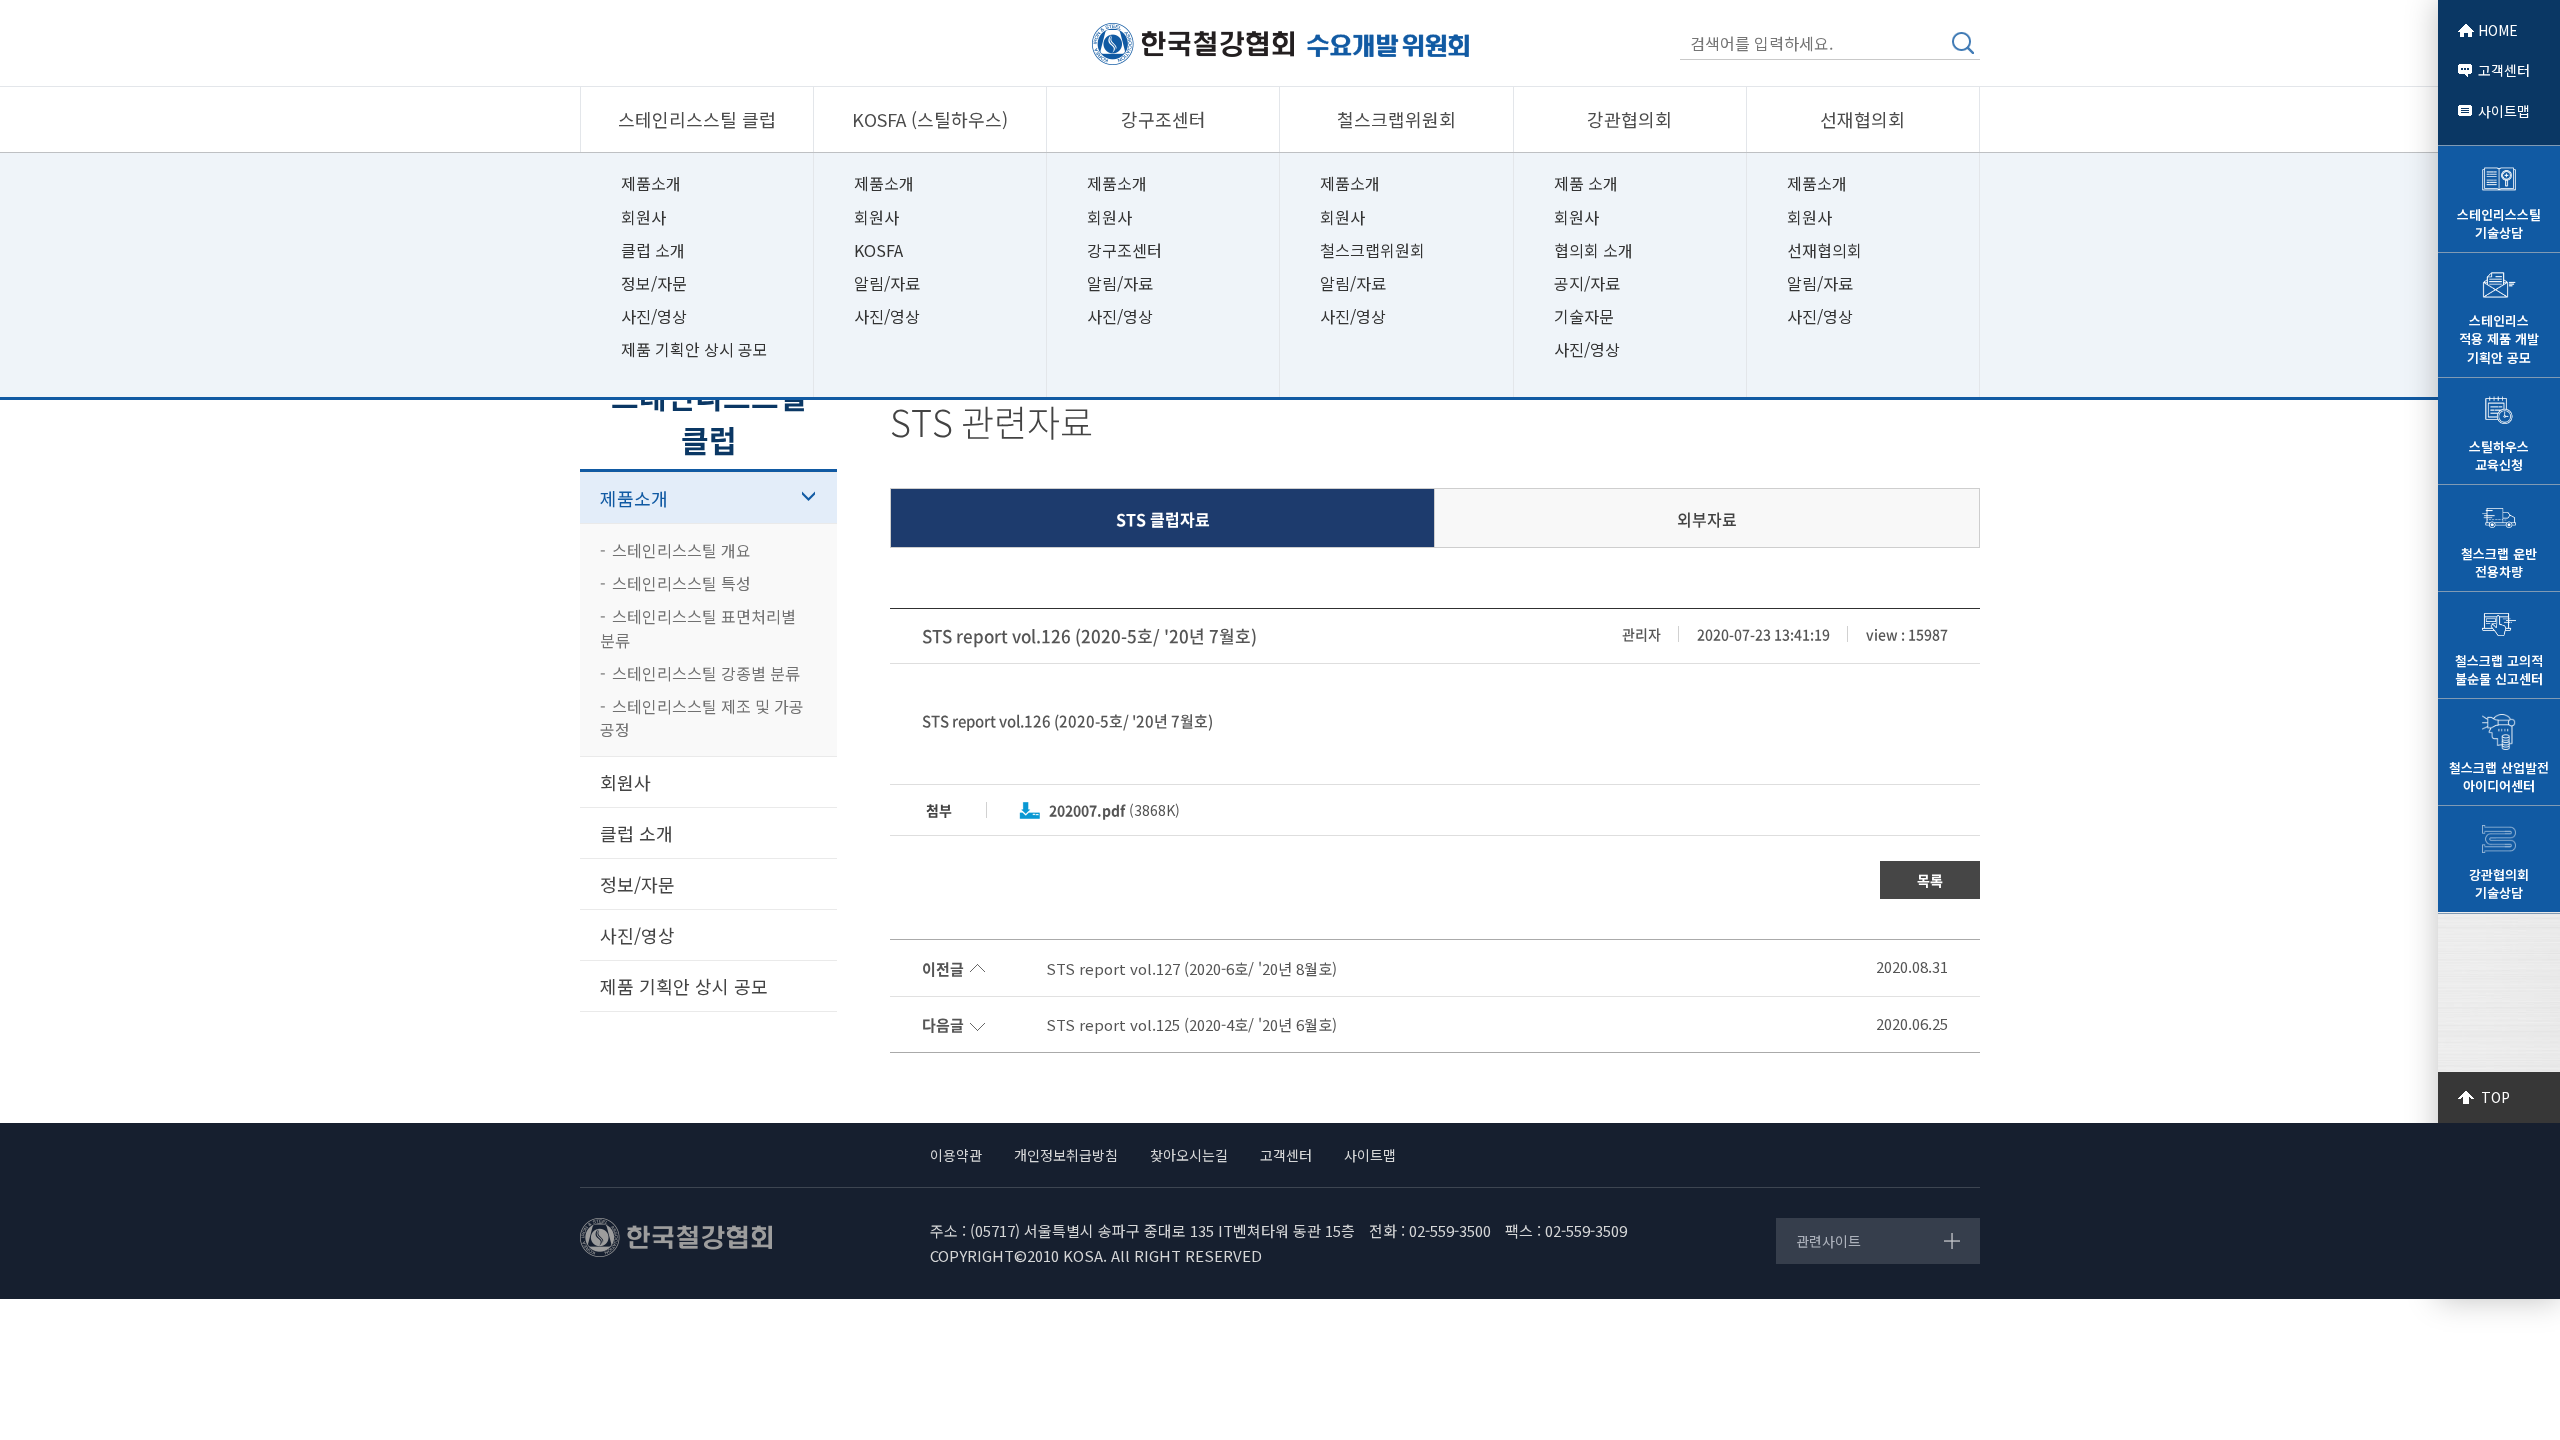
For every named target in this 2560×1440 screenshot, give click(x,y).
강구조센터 (1124, 250)
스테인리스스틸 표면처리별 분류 (698, 627)
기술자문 (1584, 316)
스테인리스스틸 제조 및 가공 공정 (702, 717)
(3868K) (1114, 810)
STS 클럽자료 (1163, 519)
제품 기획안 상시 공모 (694, 349)
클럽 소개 (653, 250)
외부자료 (1707, 519)
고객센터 (2504, 70)
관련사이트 (1828, 1241)
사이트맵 (2504, 111)
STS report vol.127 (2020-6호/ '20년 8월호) (1191, 969)
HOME (2498, 30)
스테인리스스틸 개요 (681, 550)
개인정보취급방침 (1066, 1155)
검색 (1963, 43)
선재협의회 (1824, 250)
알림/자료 (887, 283)
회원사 (643, 217)
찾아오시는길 (1189, 1155)
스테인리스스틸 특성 (681, 583)
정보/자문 (654, 283)
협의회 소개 (1593, 250)
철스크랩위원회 (1372, 250)
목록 (1930, 880)
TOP (2495, 1097)
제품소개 (651, 183)
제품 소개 (1586, 183)
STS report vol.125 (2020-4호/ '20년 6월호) (1193, 1025)
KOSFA (878, 250)
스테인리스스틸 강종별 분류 (706, 673)
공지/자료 (1587, 283)
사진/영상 (654, 316)
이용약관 (956, 1155)
